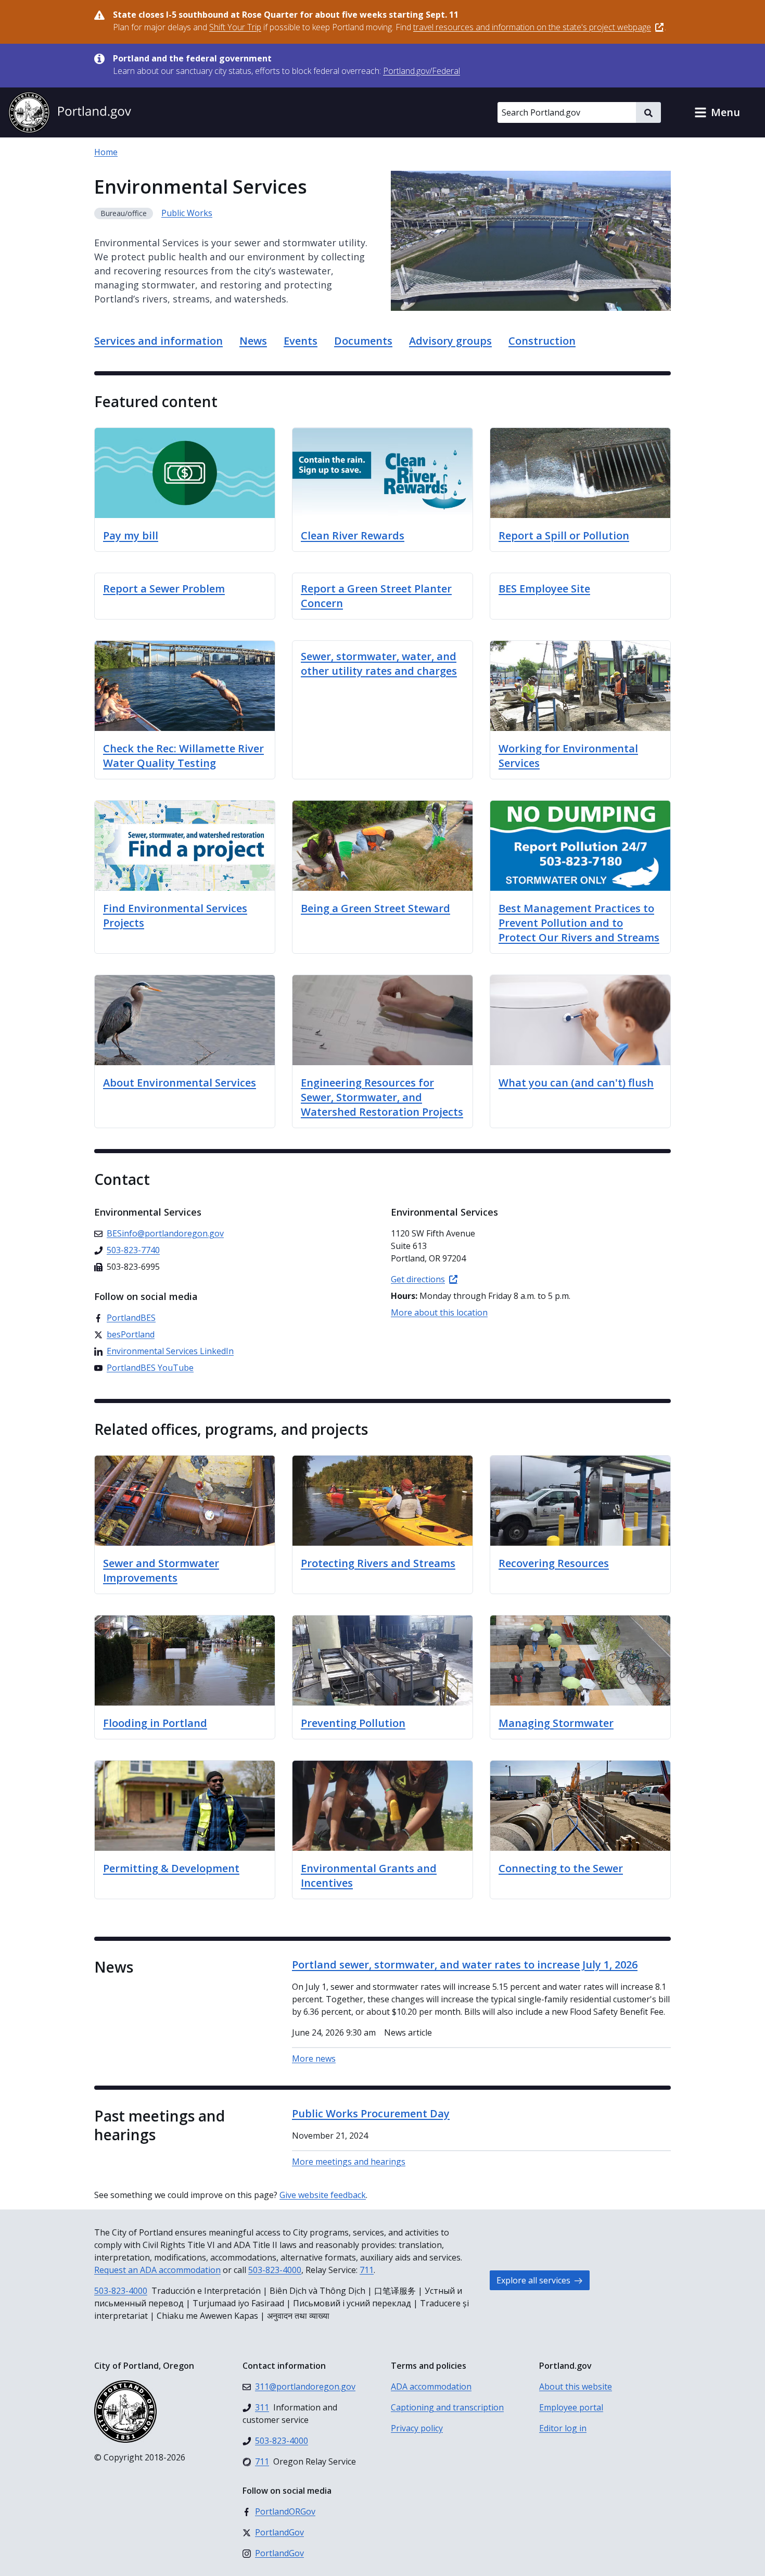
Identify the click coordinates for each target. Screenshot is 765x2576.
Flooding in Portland (155, 1723)
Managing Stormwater (556, 1723)
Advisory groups (450, 341)
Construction (542, 341)
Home (106, 152)
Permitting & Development (171, 1868)
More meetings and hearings (349, 2162)
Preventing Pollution (353, 1723)
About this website (576, 2386)
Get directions (418, 1279)
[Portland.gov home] (70, 112)
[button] (717, 112)
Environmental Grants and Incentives (369, 1876)
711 (367, 2270)
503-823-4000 (275, 2270)
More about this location (439, 1312)
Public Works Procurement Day (371, 2113)
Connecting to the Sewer (561, 1868)
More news (314, 2059)
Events (301, 341)
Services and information (158, 341)
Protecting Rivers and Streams (378, 1563)
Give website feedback (323, 2195)
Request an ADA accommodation (157, 2270)
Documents (363, 341)
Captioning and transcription (447, 2407)
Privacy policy (417, 2428)
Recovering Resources (554, 1563)
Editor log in (563, 2428)
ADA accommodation (431, 2386)
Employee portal (571, 2407)
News (253, 341)
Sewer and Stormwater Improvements (161, 1570)
